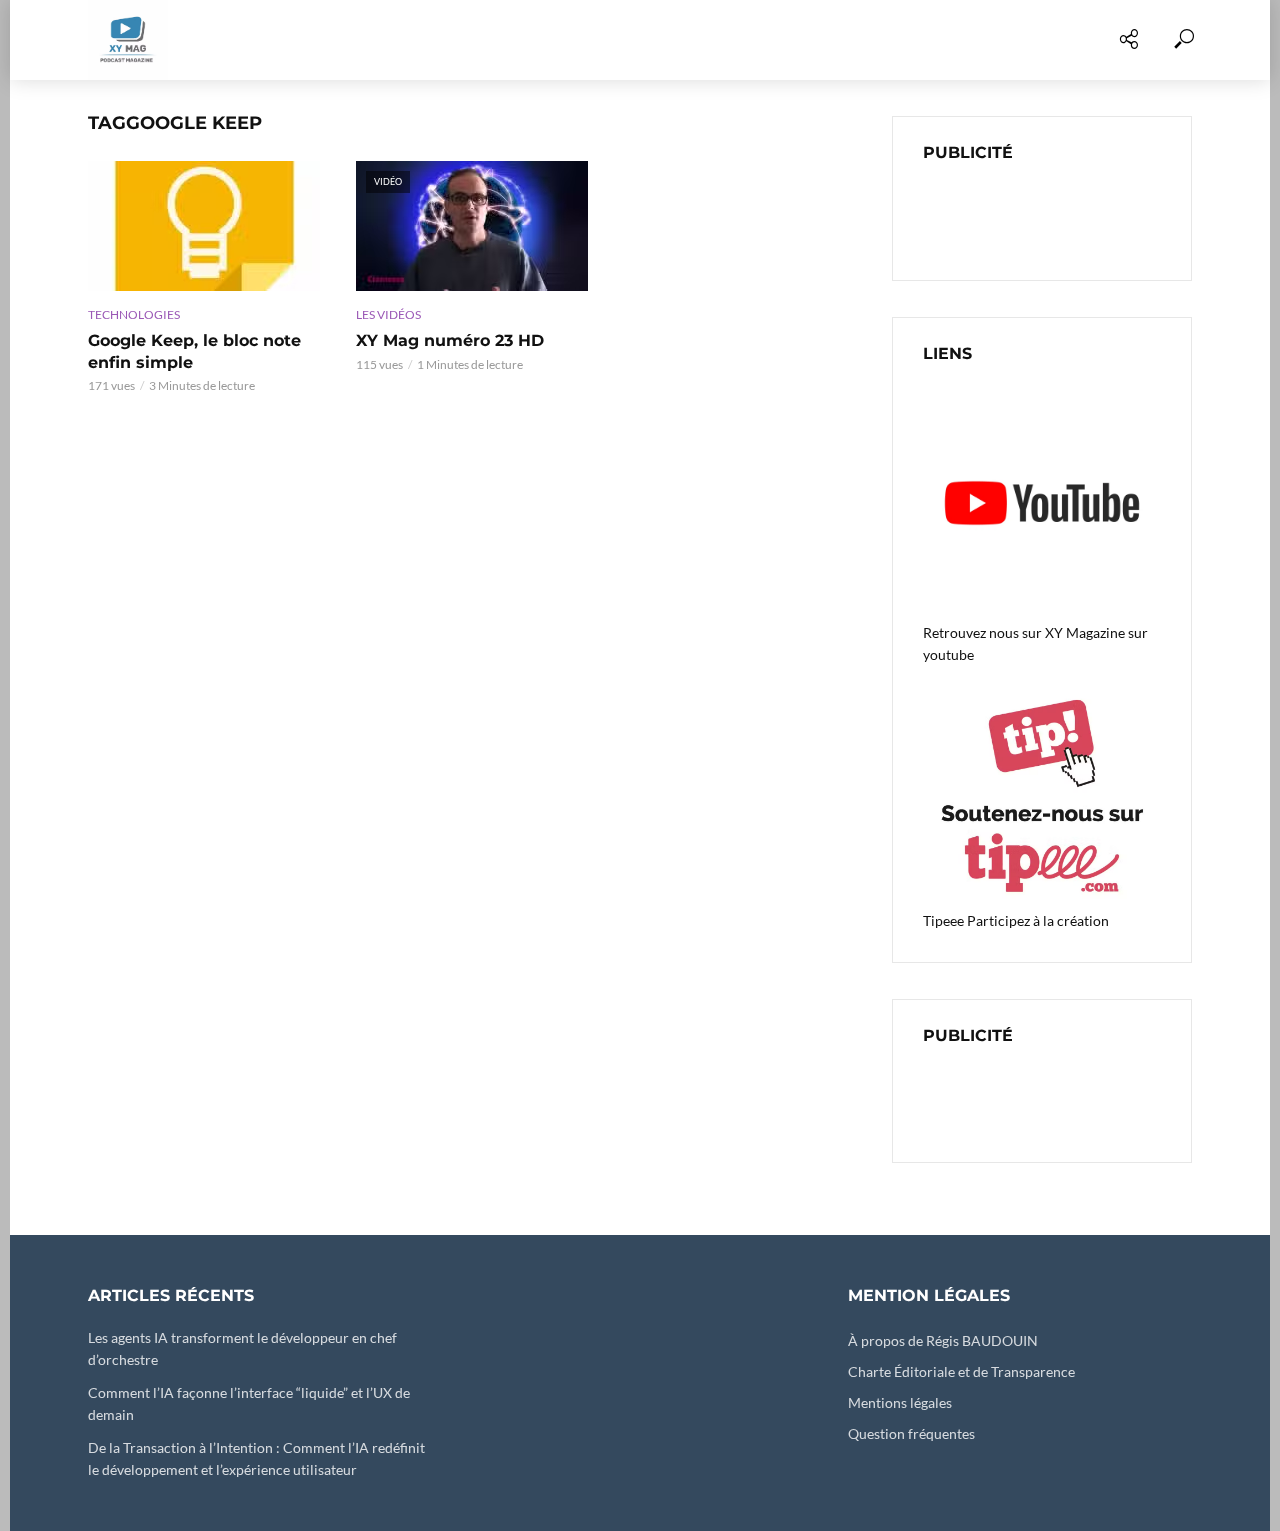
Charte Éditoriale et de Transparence (961, 1371)
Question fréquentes (911, 1433)
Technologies (134, 314)
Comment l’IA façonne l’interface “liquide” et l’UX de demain (249, 1403)
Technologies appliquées (421, 40)
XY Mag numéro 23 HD (450, 340)
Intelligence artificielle (835, 40)
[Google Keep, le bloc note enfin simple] (204, 226)
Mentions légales (900, 1402)
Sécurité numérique (629, 40)
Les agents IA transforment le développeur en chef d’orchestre (242, 1348)
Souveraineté (1017, 40)
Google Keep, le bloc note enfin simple (194, 351)
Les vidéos (250, 40)
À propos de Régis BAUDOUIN (943, 1340)
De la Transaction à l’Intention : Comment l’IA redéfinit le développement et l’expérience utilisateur (256, 1458)
